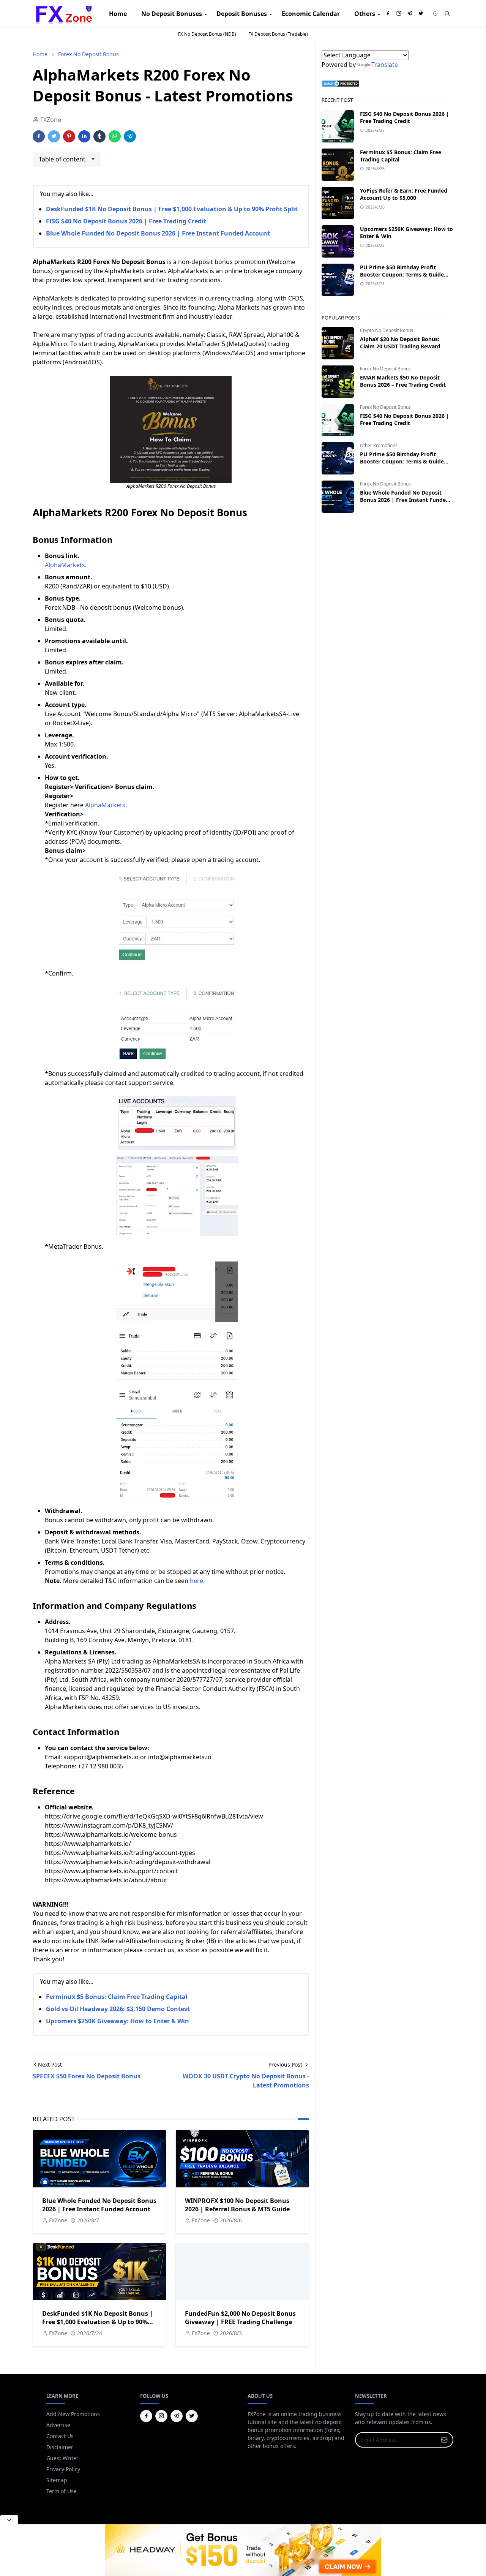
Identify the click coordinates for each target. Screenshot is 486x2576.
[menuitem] (118, 14)
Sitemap (57, 2480)
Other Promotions (379, 445)
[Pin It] (69, 136)
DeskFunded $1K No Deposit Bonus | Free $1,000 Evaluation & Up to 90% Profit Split (172, 209)
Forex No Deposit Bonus (385, 369)
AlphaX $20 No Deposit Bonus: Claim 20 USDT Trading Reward (400, 343)
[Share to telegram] (130, 136)
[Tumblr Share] (99, 136)
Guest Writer (62, 2458)
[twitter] (421, 14)
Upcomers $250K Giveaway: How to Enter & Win (118, 2021)
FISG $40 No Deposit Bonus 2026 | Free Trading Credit (126, 221)
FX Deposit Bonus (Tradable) (278, 34)
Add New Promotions (73, 2414)
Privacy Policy (63, 2469)
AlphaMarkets (65, 565)
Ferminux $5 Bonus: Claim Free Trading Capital (117, 1997)
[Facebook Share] (39, 136)
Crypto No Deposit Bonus (387, 330)
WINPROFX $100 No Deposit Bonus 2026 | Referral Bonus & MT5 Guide (237, 2205)
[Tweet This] (54, 136)
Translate (385, 65)
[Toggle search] (447, 14)
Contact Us (60, 2436)
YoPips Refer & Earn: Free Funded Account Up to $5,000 (404, 194)
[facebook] (388, 14)
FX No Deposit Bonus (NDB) (207, 34)
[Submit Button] (444, 2440)
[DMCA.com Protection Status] (341, 83)
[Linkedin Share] (84, 136)
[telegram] (410, 14)
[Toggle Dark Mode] (436, 13)
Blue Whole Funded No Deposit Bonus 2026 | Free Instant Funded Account (158, 233)
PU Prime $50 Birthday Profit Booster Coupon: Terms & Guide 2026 (402, 274)
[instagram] (399, 14)
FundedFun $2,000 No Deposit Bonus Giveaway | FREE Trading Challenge (240, 2318)
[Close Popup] (9, 2520)
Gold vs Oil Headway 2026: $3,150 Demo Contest (118, 2009)
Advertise (58, 2425)
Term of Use (62, 2491)
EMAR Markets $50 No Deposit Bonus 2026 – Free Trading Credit (403, 381)
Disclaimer (60, 2447)
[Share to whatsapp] (115, 136)
